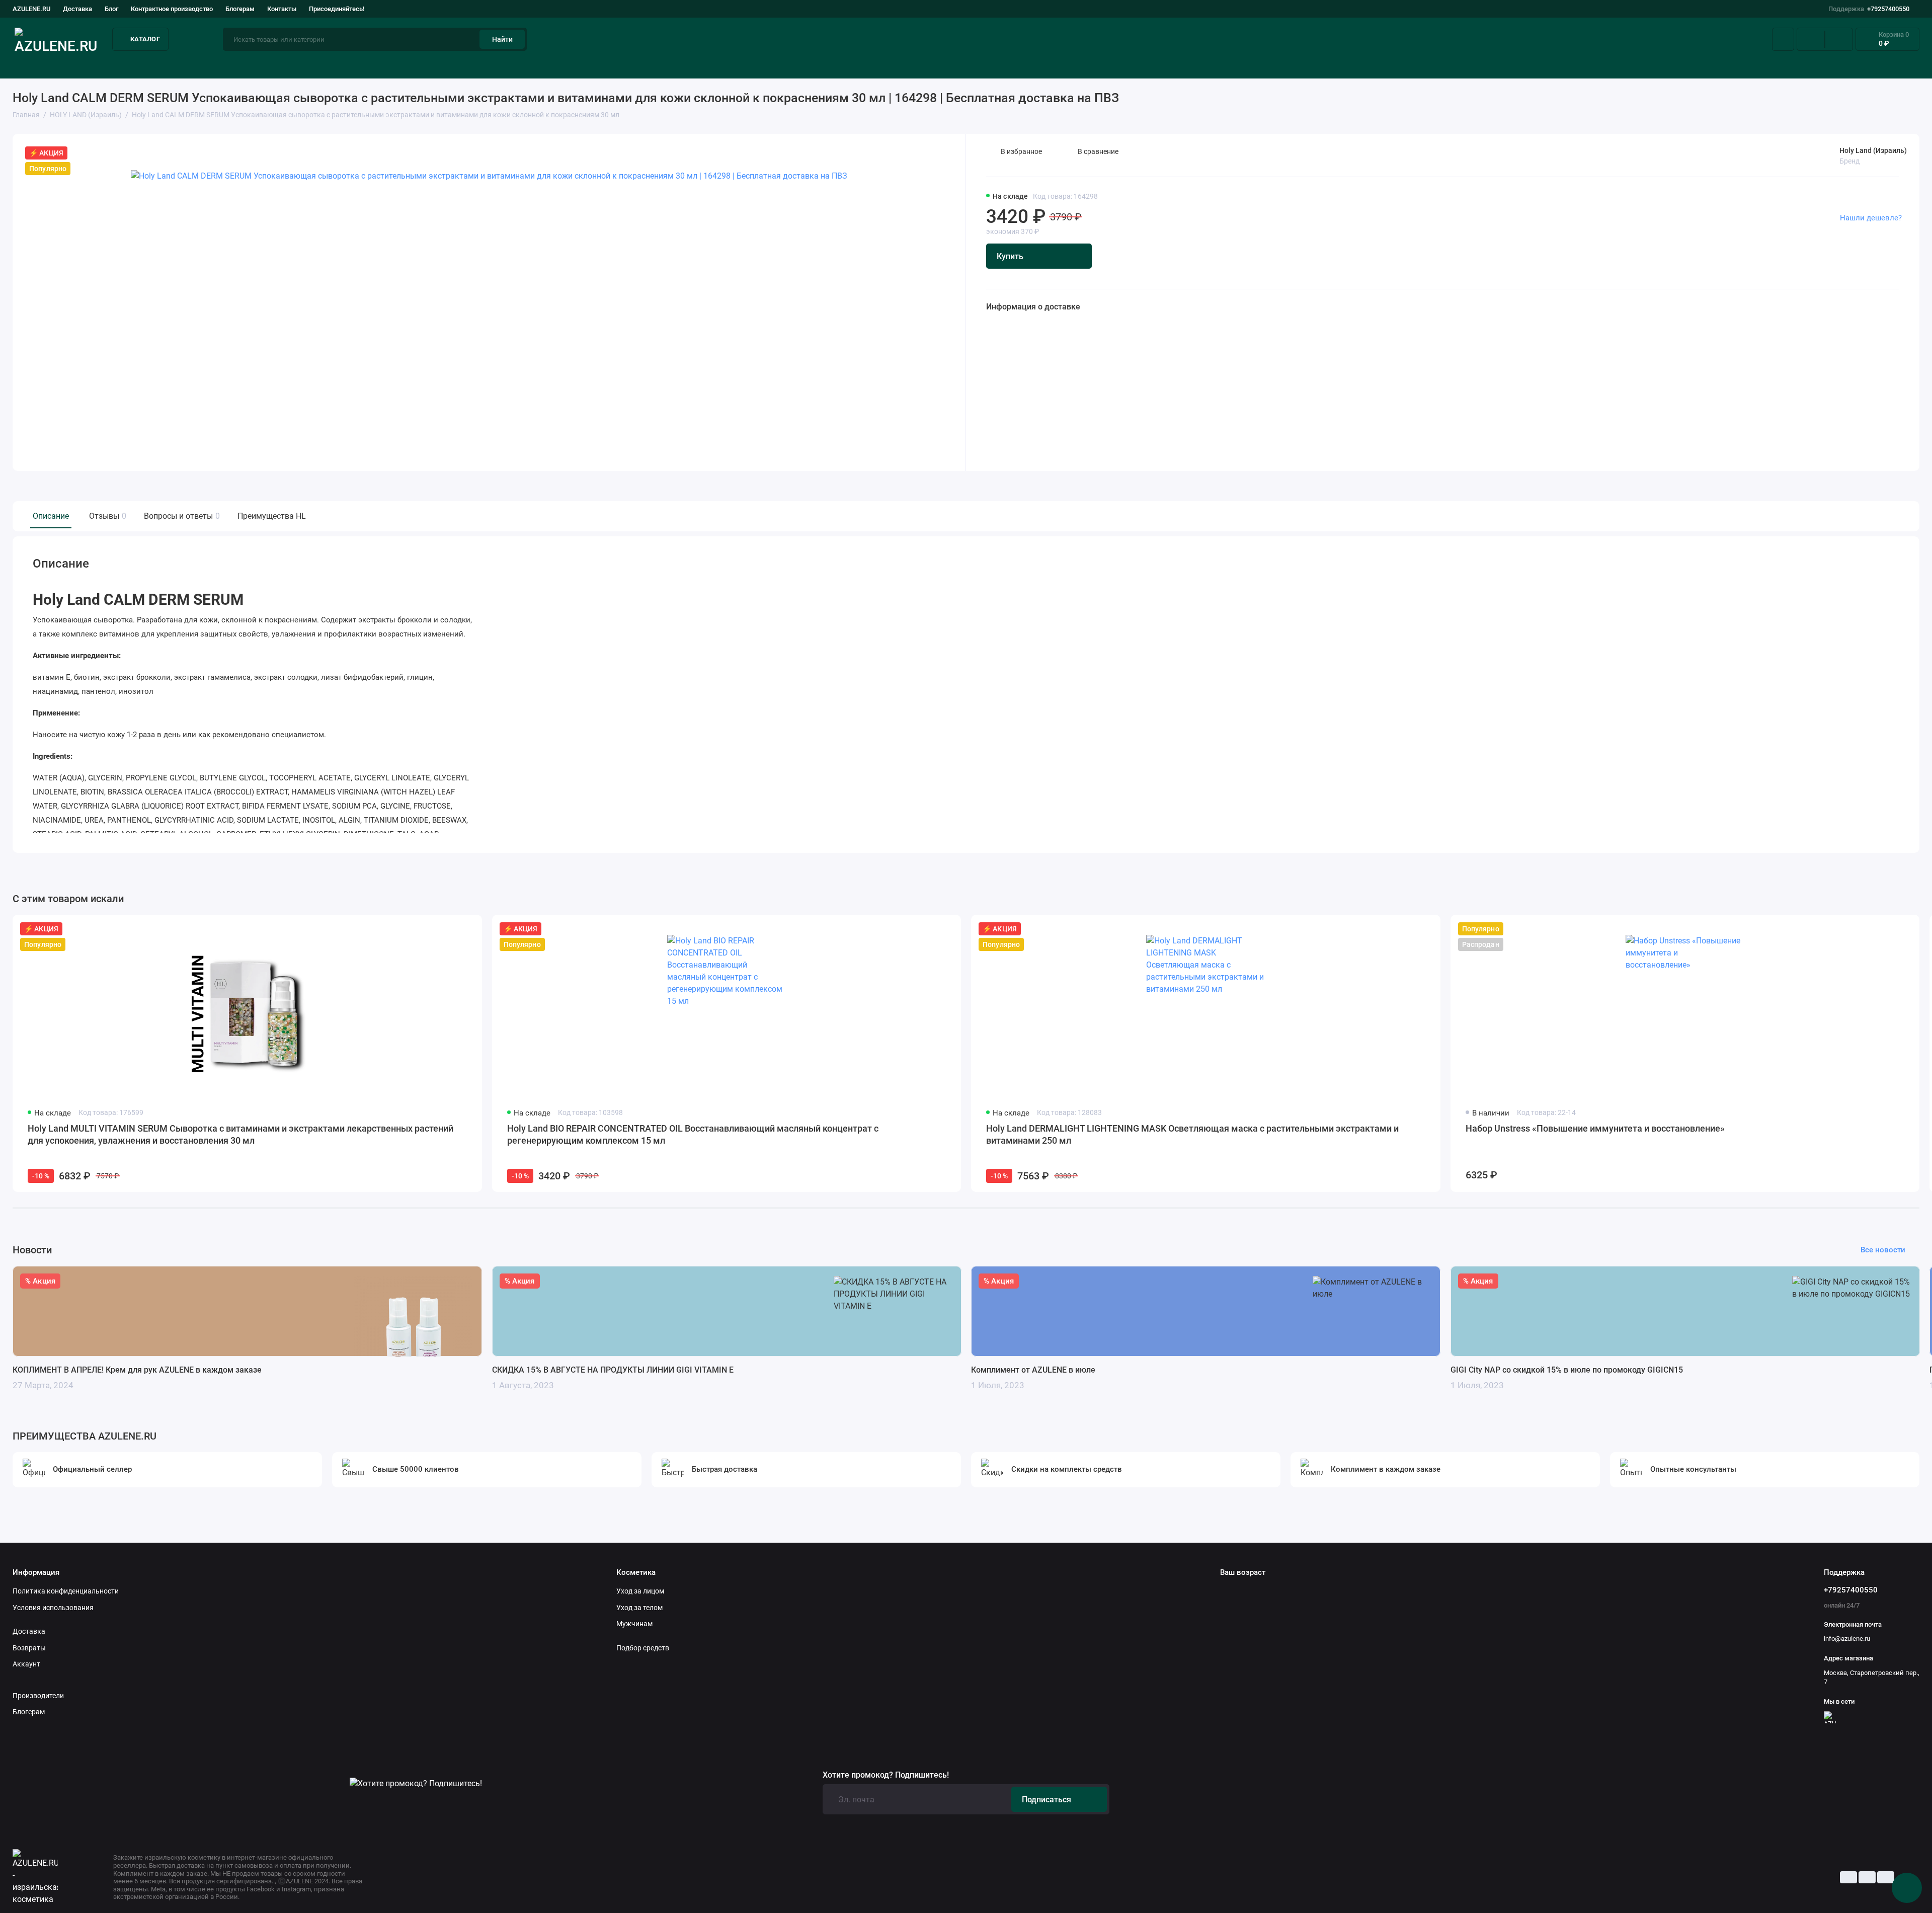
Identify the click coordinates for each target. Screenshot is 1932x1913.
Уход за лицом (39, 65)
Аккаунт (26, 1664)
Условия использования (53, 1608)
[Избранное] (1839, 39)
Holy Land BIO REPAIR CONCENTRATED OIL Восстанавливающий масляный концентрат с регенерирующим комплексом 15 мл (693, 1134)
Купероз (853, 65)
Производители (38, 1696)
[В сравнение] (450, 929)
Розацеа (1392, 65)
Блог (111, 9)
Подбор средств (330, 65)
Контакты (282, 9)
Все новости (1883, 1250)
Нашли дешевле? (1871, 218)
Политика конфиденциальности (66, 1591)
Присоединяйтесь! (337, 9)
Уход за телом (639, 1608)
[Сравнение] (1811, 39)
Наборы (1652, 65)
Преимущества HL (272, 516)
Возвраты (29, 1648)
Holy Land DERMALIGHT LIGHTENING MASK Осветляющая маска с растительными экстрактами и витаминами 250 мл (1192, 1134)
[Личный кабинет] (1783, 39)
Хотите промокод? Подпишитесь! (886, 1775)
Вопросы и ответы (181, 516)
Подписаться (1046, 1800)
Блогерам (240, 9)
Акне (598, 65)
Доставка (77, 9)
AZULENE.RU (31, 9)
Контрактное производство (172, 9)
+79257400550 (1869, 9)
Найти (502, 39)
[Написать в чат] (1907, 1888)
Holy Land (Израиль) (1873, 150)
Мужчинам (634, 1624)
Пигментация (1122, 65)
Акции (1908, 65)
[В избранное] (468, 929)
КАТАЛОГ (145, 39)
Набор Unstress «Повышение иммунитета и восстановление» (1595, 1128)
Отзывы (106, 516)
